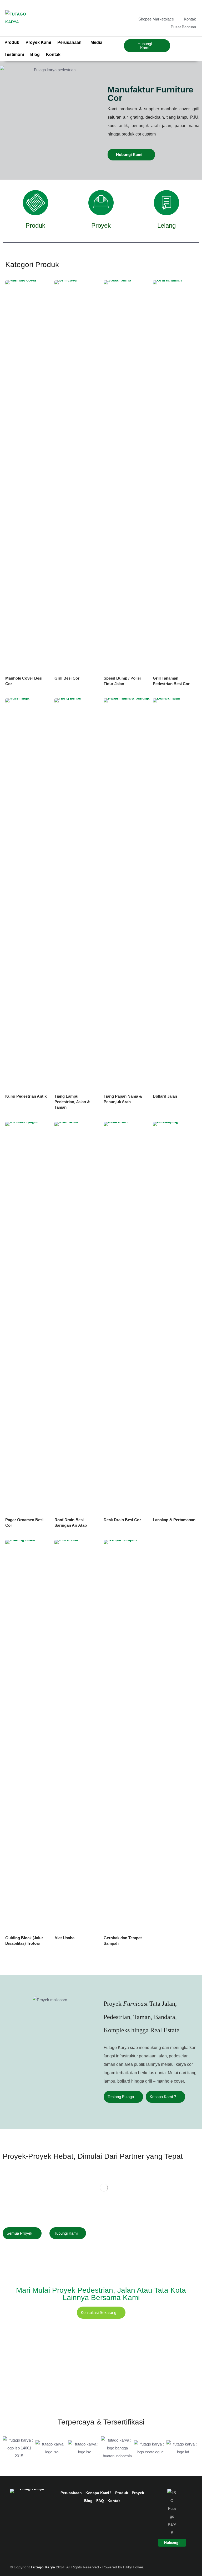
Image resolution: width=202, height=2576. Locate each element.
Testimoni (14, 54)
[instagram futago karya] (175, 8)
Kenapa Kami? (99, 2493)
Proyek (101, 225)
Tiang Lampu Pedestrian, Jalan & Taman (72, 1102)
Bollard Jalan (165, 1096)
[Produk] (36, 203)
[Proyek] (101, 203)
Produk (12, 42)
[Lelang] (166, 203)
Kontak (53, 54)
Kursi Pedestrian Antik (26, 1096)
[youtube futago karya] (193, 8)
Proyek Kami (38, 42)
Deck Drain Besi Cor (122, 1520)
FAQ (100, 2501)
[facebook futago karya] (167, 8)
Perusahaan (71, 2493)
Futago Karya (43, 2567)
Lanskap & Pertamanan (174, 1520)
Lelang (166, 225)
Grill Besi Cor (67, 678)
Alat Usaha (64, 1938)
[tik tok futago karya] (184, 8)
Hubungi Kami (130, 155)
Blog (35, 54)
